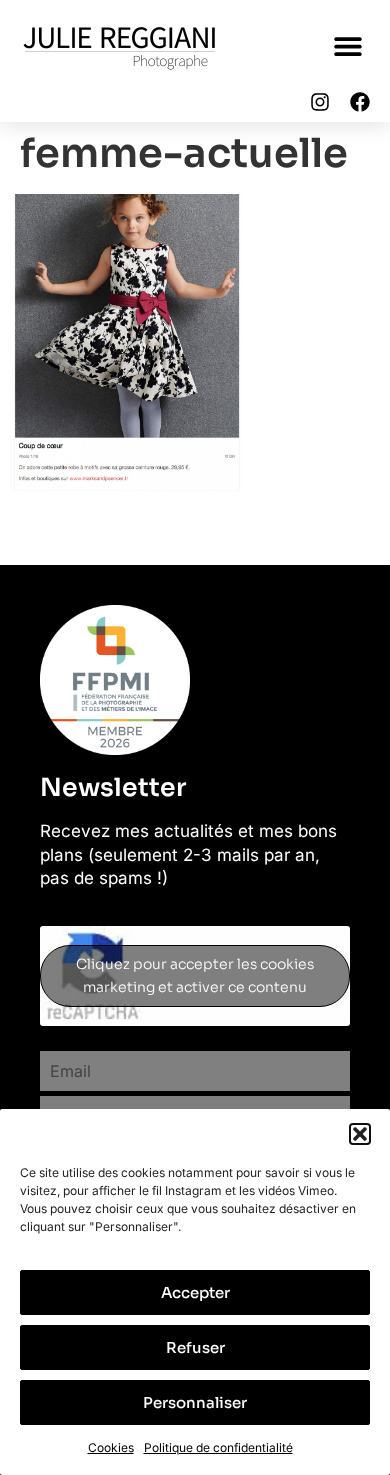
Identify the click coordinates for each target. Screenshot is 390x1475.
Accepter (195, 1292)
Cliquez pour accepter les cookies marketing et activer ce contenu (195, 975)
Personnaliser (195, 1402)
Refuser (195, 1347)
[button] (360, 1134)
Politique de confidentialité (218, 1447)
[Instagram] (320, 102)
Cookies (111, 1447)
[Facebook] (360, 102)
